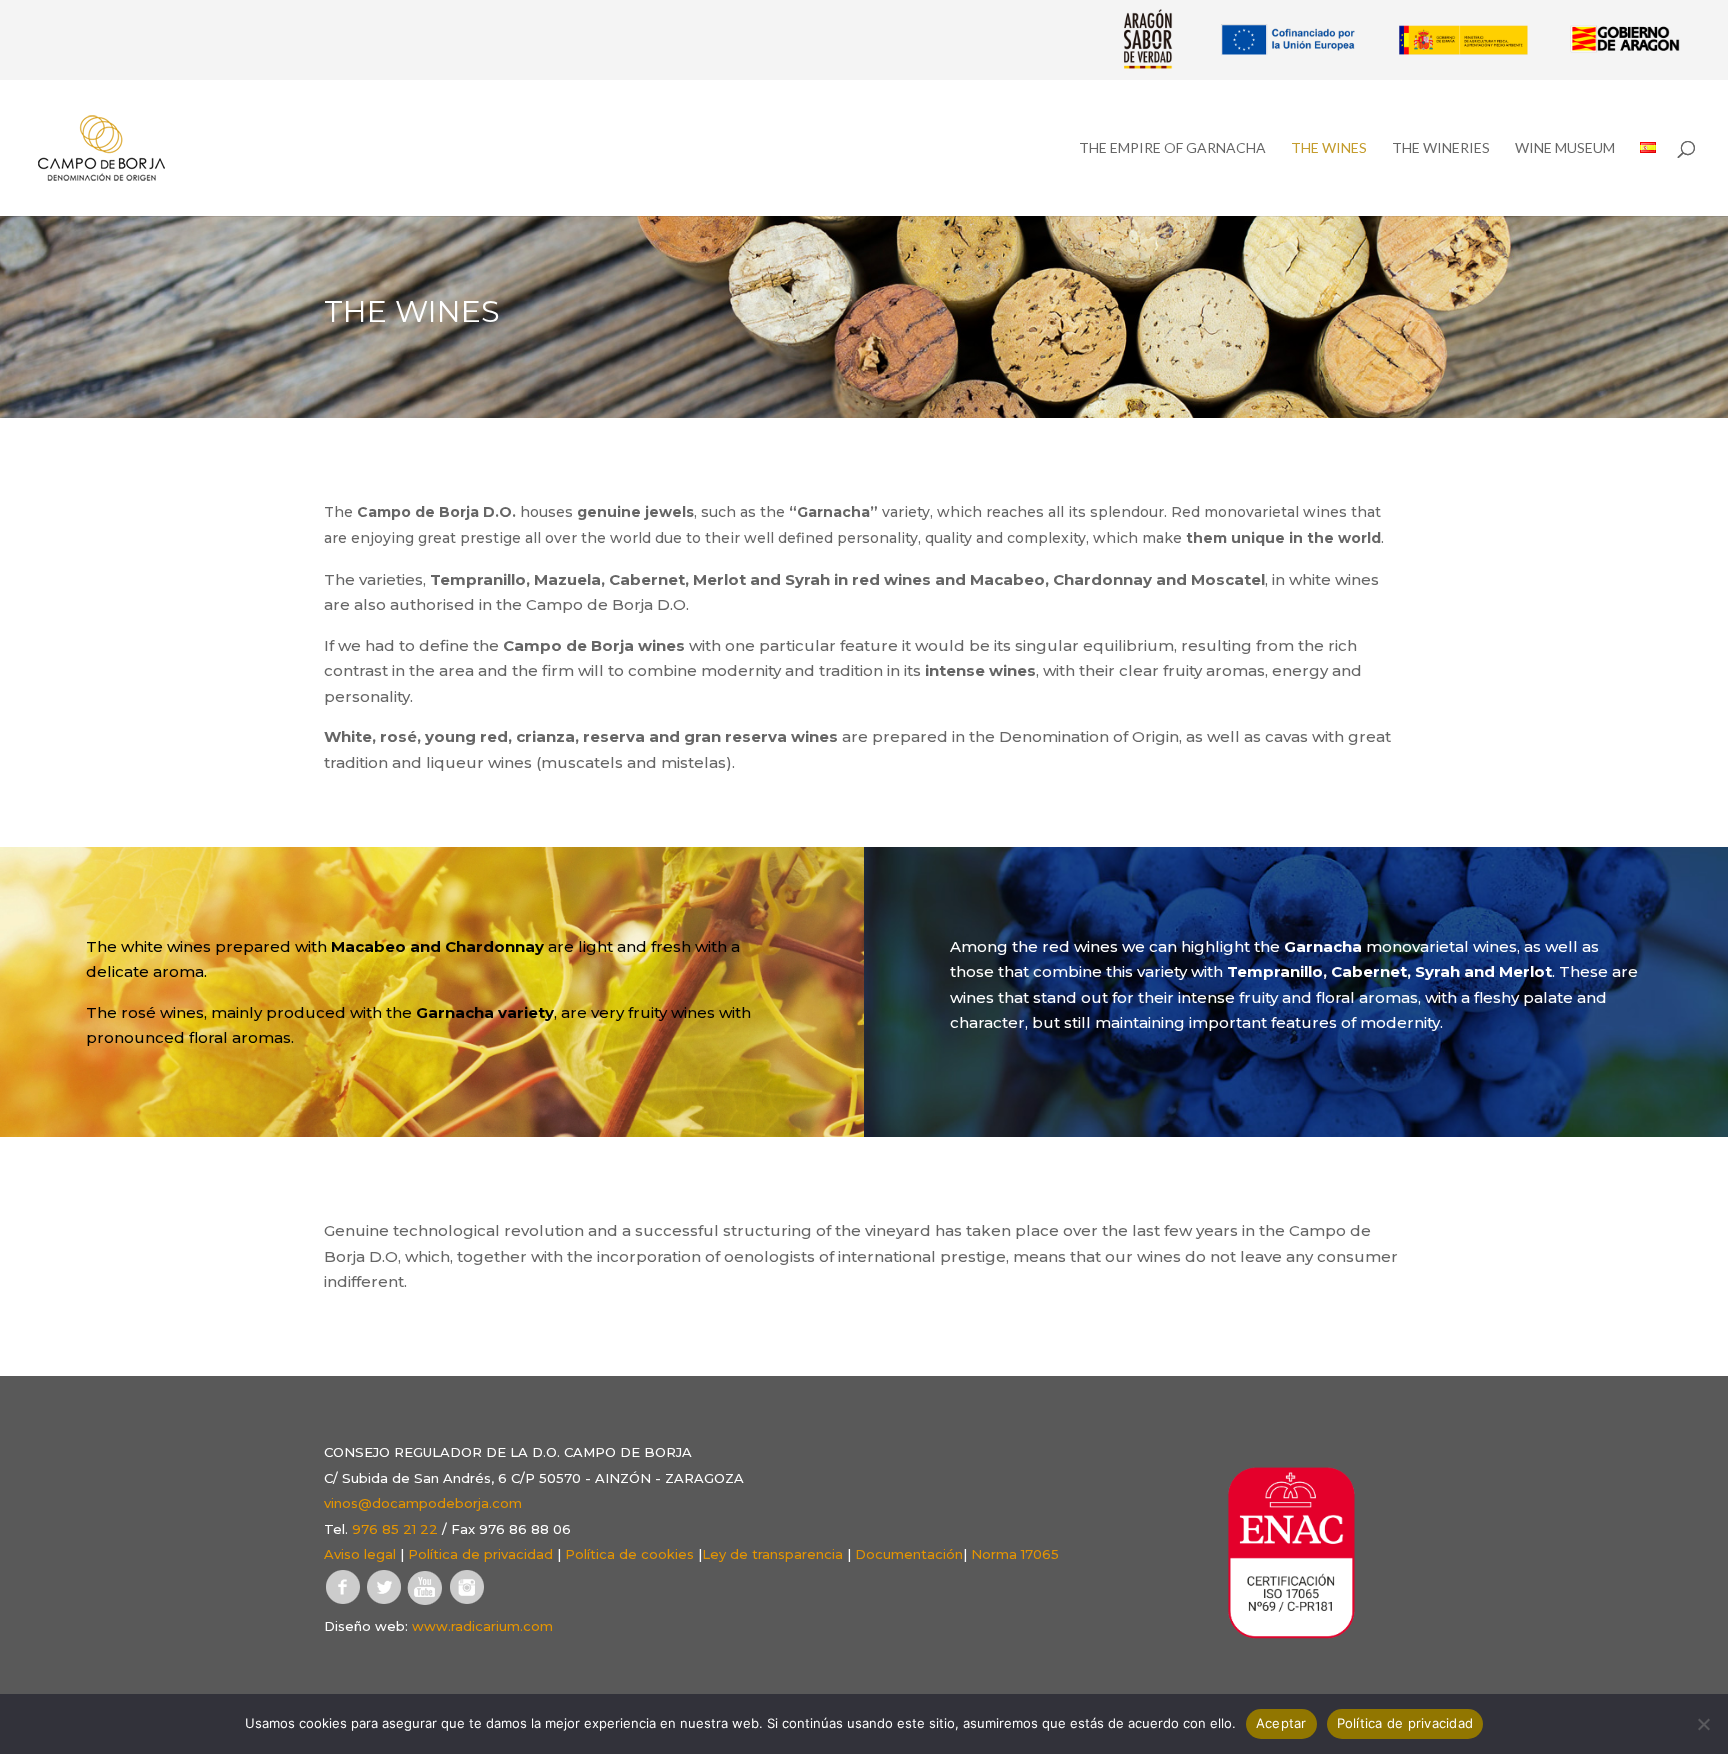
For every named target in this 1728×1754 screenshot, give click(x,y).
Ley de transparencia (772, 1554)
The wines (1329, 148)
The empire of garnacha (1172, 148)
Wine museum (1565, 148)
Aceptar (1281, 1723)
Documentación (909, 1554)
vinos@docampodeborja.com (423, 1503)
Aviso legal (360, 1554)
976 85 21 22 (395, 1529)
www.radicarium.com (482, 1626)
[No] (1703, 1724)
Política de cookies (629, 1554)
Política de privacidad (480, 1554)
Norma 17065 (1015, 1554)
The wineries (1441, 148)
